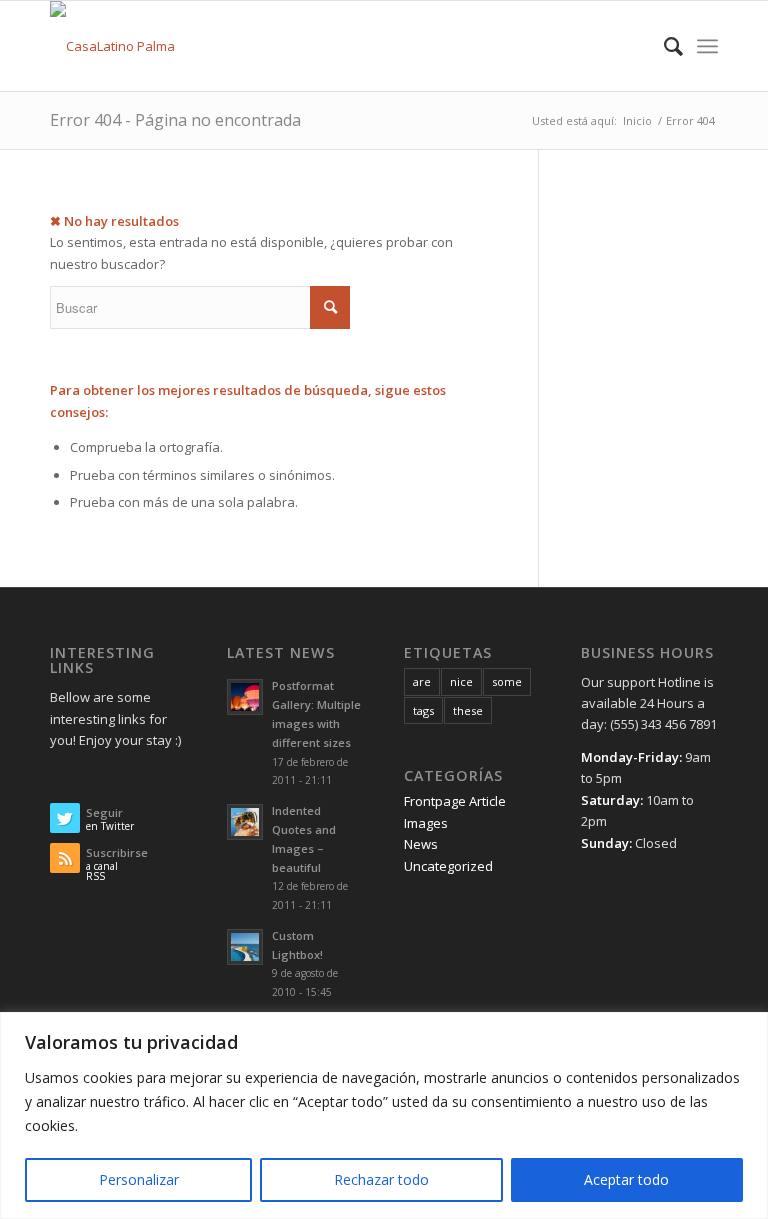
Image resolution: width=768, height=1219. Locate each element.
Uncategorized (448, 866)
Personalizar (139, 1179)
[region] (384, 1115)
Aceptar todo (626, 1179)
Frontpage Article (455, 801)
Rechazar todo (381, 1179)
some (507, 681)
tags (423, 710)
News (421, 844)
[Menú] (707, 46)
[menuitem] (663, 46)
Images (426, 823)
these (468, 710)
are (422, 681)
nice (461, 681)
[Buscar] (663, 46)
